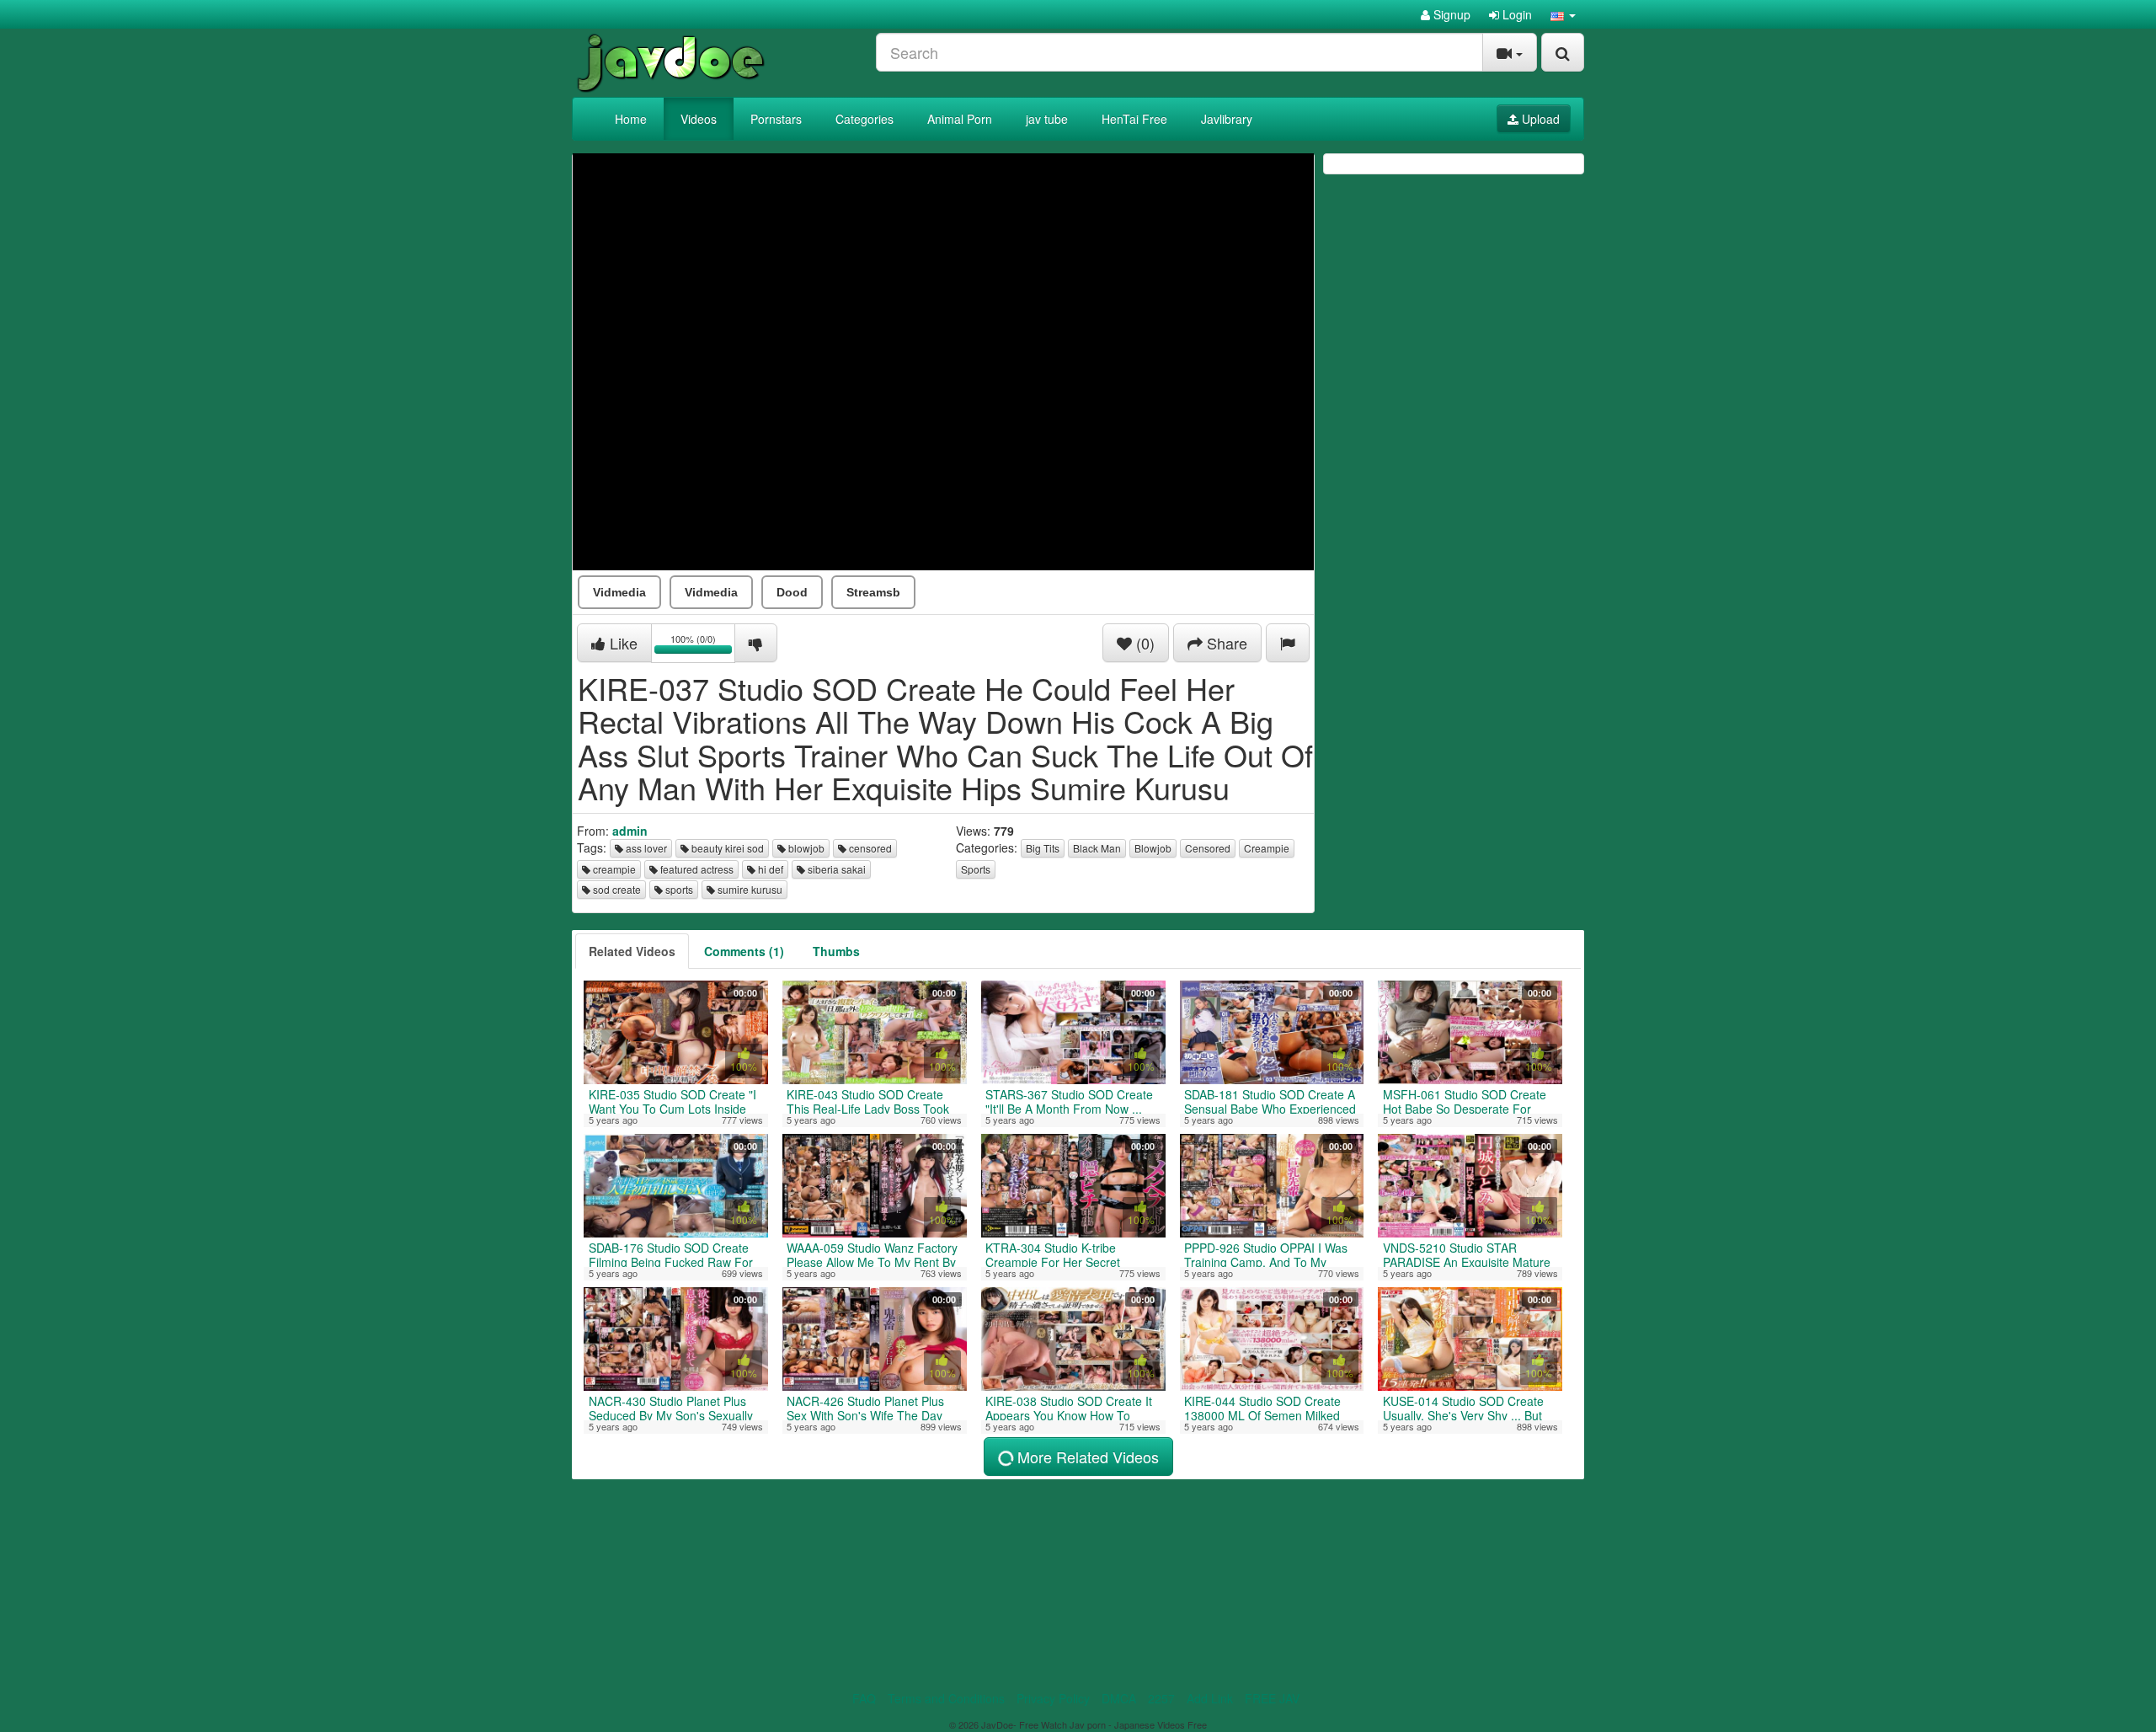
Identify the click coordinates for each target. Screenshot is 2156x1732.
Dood (792, 592)
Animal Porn (960, 119)
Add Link (1210, 1698)
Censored (1208, 848)
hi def (769, 869)
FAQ (864, 1698)
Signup (1450, 14)
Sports (976, 869)
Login (1516, 14)
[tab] (632, 951)
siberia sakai (835, 869)
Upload (1539, 119)
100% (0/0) (703, 646)
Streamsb (873, 592)
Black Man (1097, 848)
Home (631, 119)
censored (869, 848)
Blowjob (1153, 848)
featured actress (696, 869)
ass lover (645, 848)
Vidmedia (619, 592)
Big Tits (1043, 848)
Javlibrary (1227, 119)
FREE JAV (1272, 1698)
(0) (1143, 643)
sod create (616, 889)
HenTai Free (1134, 119)
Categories (865, 119)
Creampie (1267, 848)
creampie (613, 869)
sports (678, 889)
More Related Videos (1086, 1457)
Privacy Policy (1053, 1698)
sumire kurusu (749, 889)
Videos (699, 119)
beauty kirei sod (726, 848)
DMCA (1119, 1698)
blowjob (805, 848)
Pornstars (776, 119)
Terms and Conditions (946, 1698)
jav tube (1047, 119)
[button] (1563, 14)
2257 (1161, 1698)
